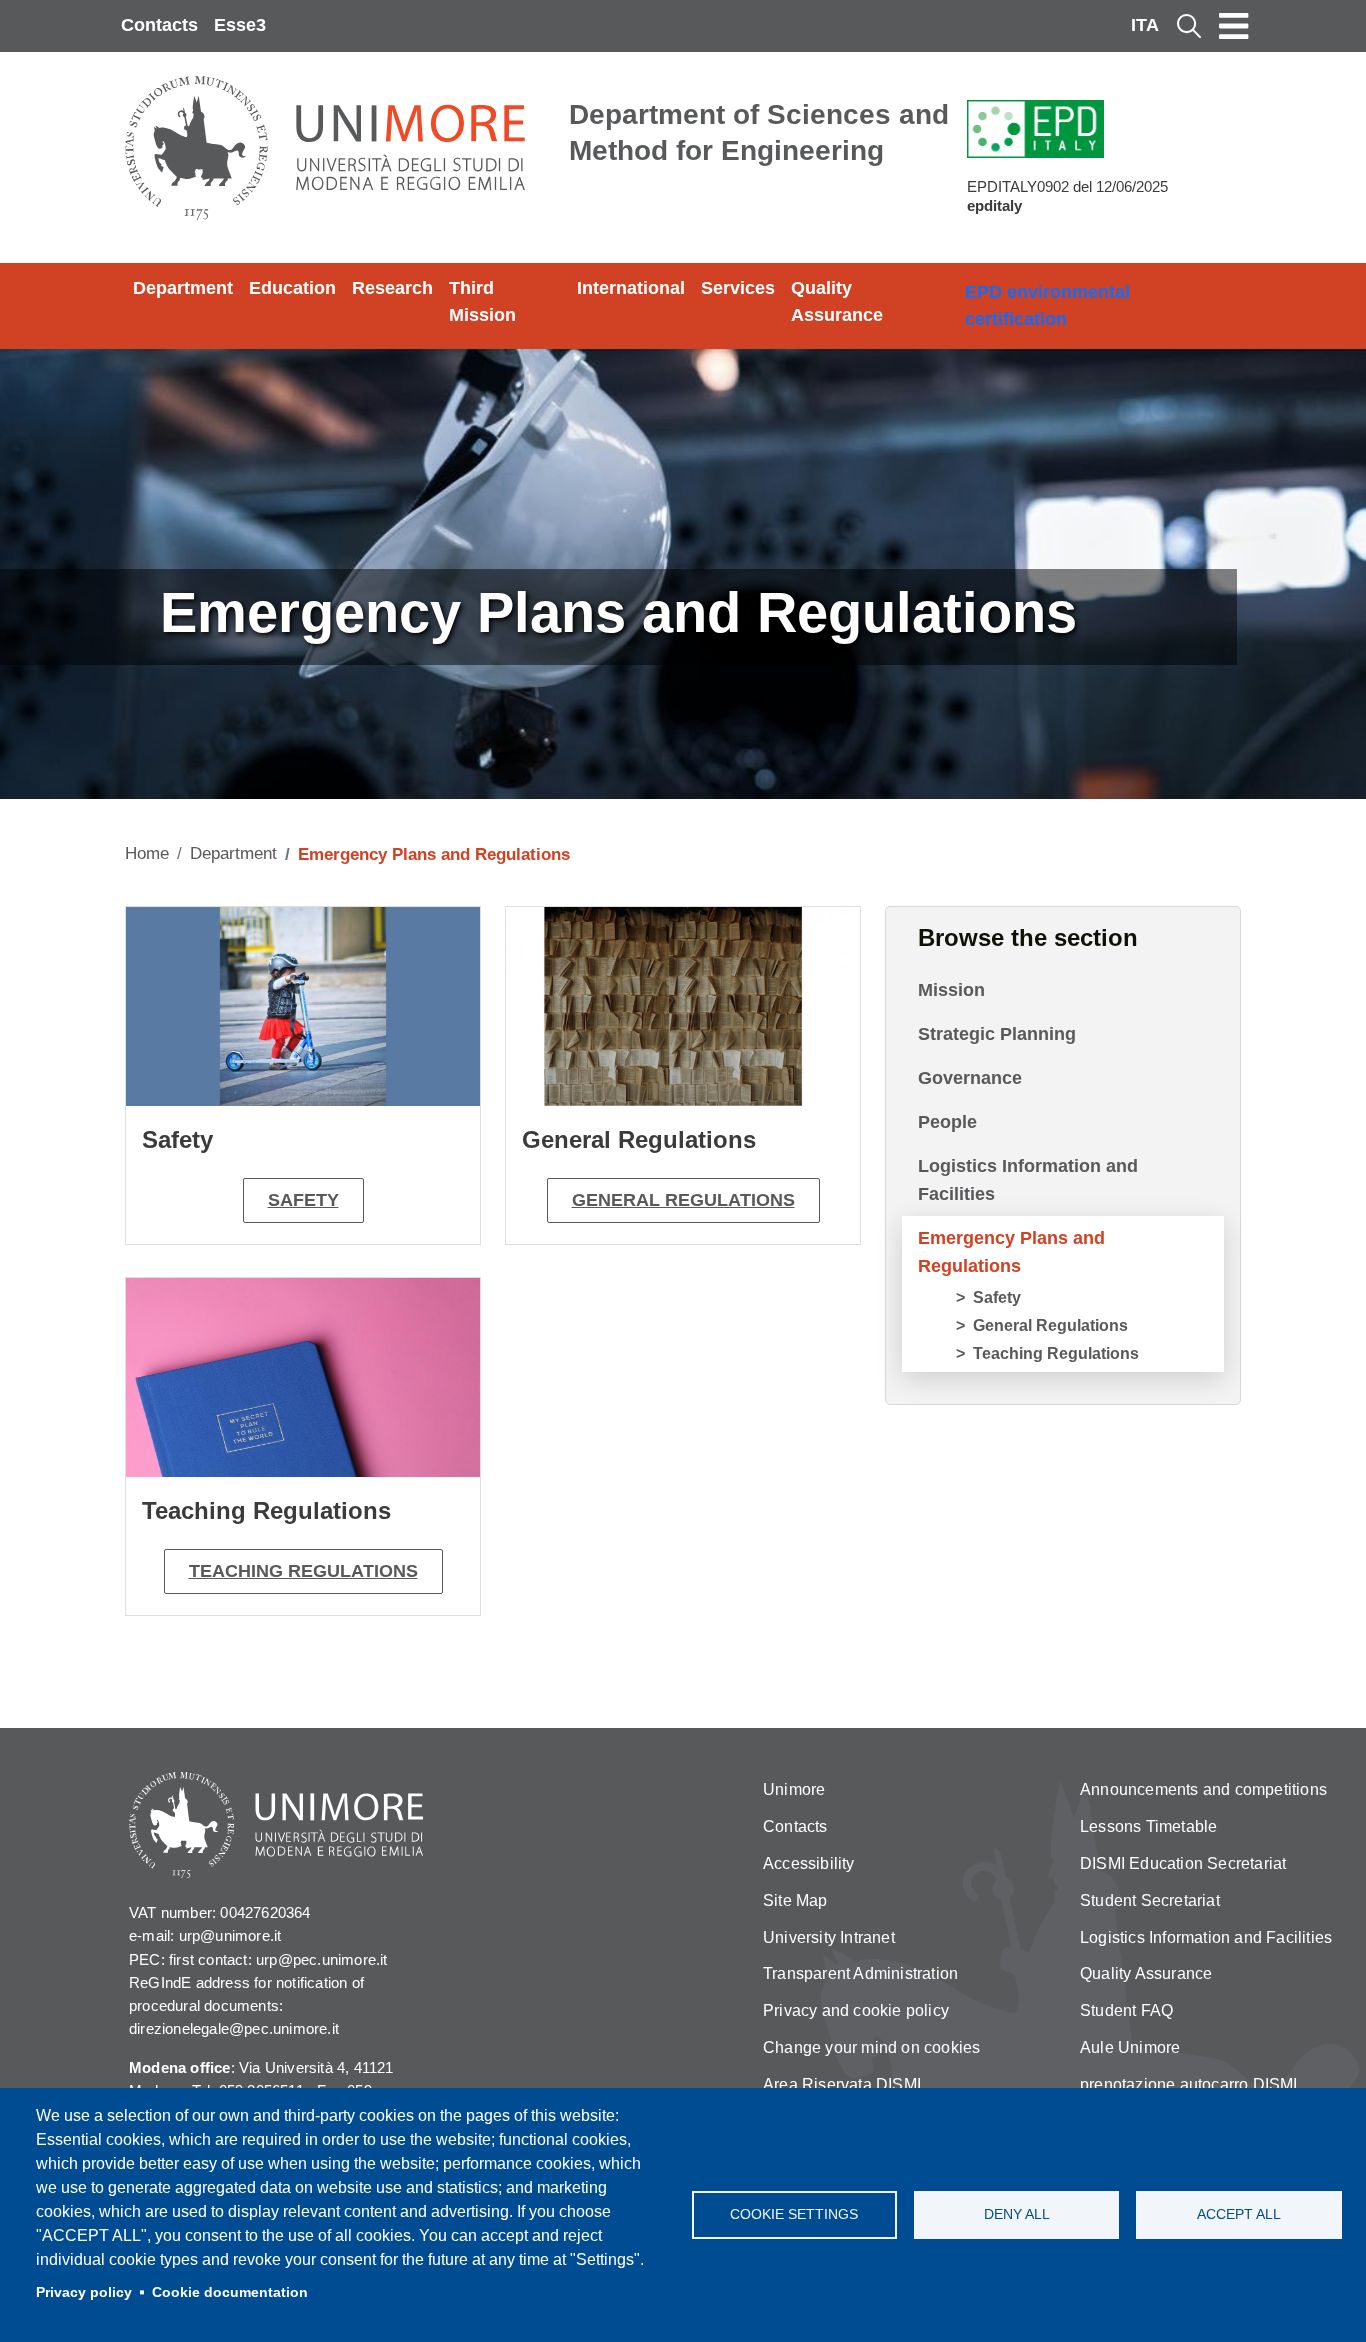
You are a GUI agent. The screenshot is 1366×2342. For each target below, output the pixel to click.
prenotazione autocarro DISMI (1189, 2084)
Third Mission (482, 301)
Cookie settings (794, 2214)
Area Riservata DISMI (842, 2084)
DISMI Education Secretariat (1183, 1863)
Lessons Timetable (1148, 1826)
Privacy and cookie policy (856, 2010)
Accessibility (809, 1863)
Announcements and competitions (1203, 1789)
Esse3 (240, 25)
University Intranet (829, 1937)
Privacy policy (84, 2292)
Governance (970, 1078)
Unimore (794, 1789)
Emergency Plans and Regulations (1011, 1252)
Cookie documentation (230, 2292)
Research (392, 288)
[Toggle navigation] (1234, 26)
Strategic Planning (997, 1034)
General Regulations (683, 1200)
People (947, 1122)
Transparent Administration (860, 1973)
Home (147, 853)
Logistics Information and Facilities (1028, 1180)
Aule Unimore (1130, 2047)
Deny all (1017, 2214)
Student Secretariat (1150, 1900)
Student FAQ (1126, 2010)
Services (738, 288)
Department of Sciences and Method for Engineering (759, 132)
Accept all (1239, 2214)
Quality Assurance (837, 301)
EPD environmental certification (1047, 305)
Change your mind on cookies (871, 2047)
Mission (951, 990)
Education (292, 288)
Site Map (795, 1900)
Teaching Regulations (303, 1571)
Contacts (159, 25)
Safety (303, 1200)
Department (183, 288)
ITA (1145, 25)
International (631, 288)
